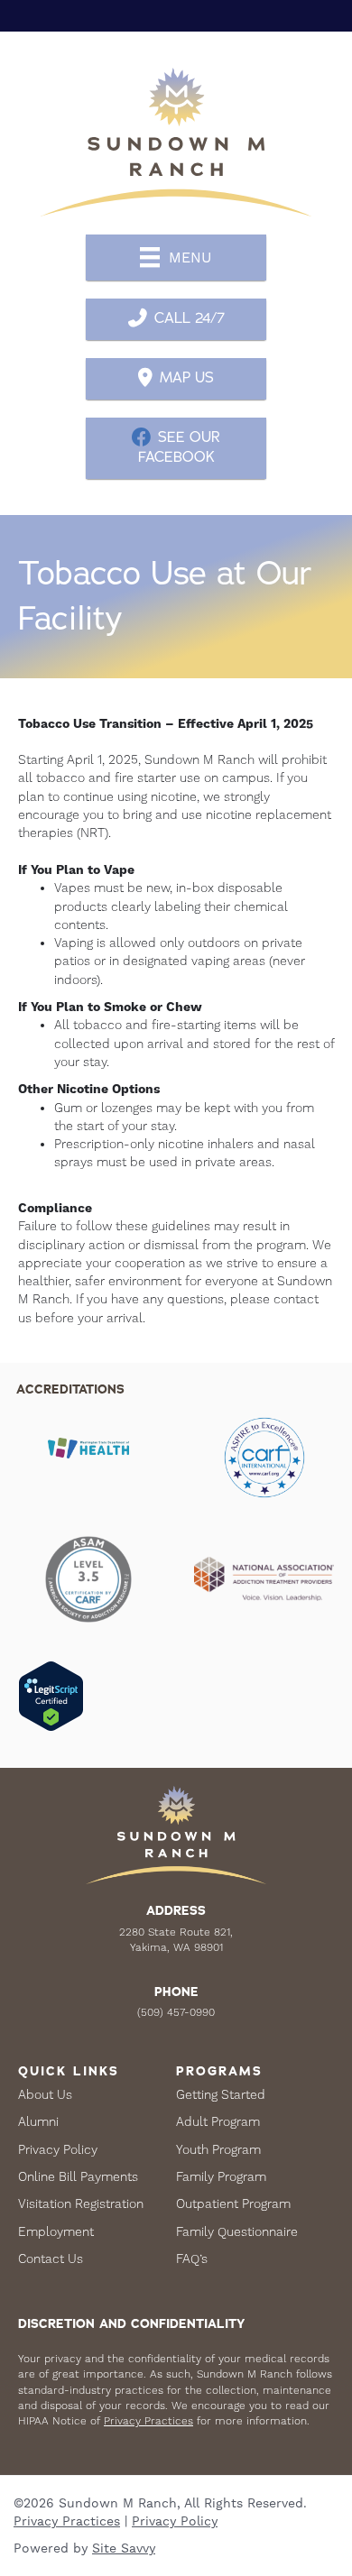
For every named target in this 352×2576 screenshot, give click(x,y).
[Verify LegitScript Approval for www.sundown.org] (51, 1695)
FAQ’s (192, 2259)
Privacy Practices (148, 2421)
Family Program (221, 2176)
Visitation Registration (81, 2203)
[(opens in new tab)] (264, 1456)
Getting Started (221, 2094)
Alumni (38, 2121)
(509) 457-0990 (176, 2012)
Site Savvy (124, 2548)
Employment (56, 2231)
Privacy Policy (58, 2149)
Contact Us (51, 2259)
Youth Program (218, 2149)
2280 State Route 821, (176, 1932)
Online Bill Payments (78, 2176)
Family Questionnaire (237, 2231)
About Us (45, 2094)
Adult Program (218, 2121)
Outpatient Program (233, 2203)
